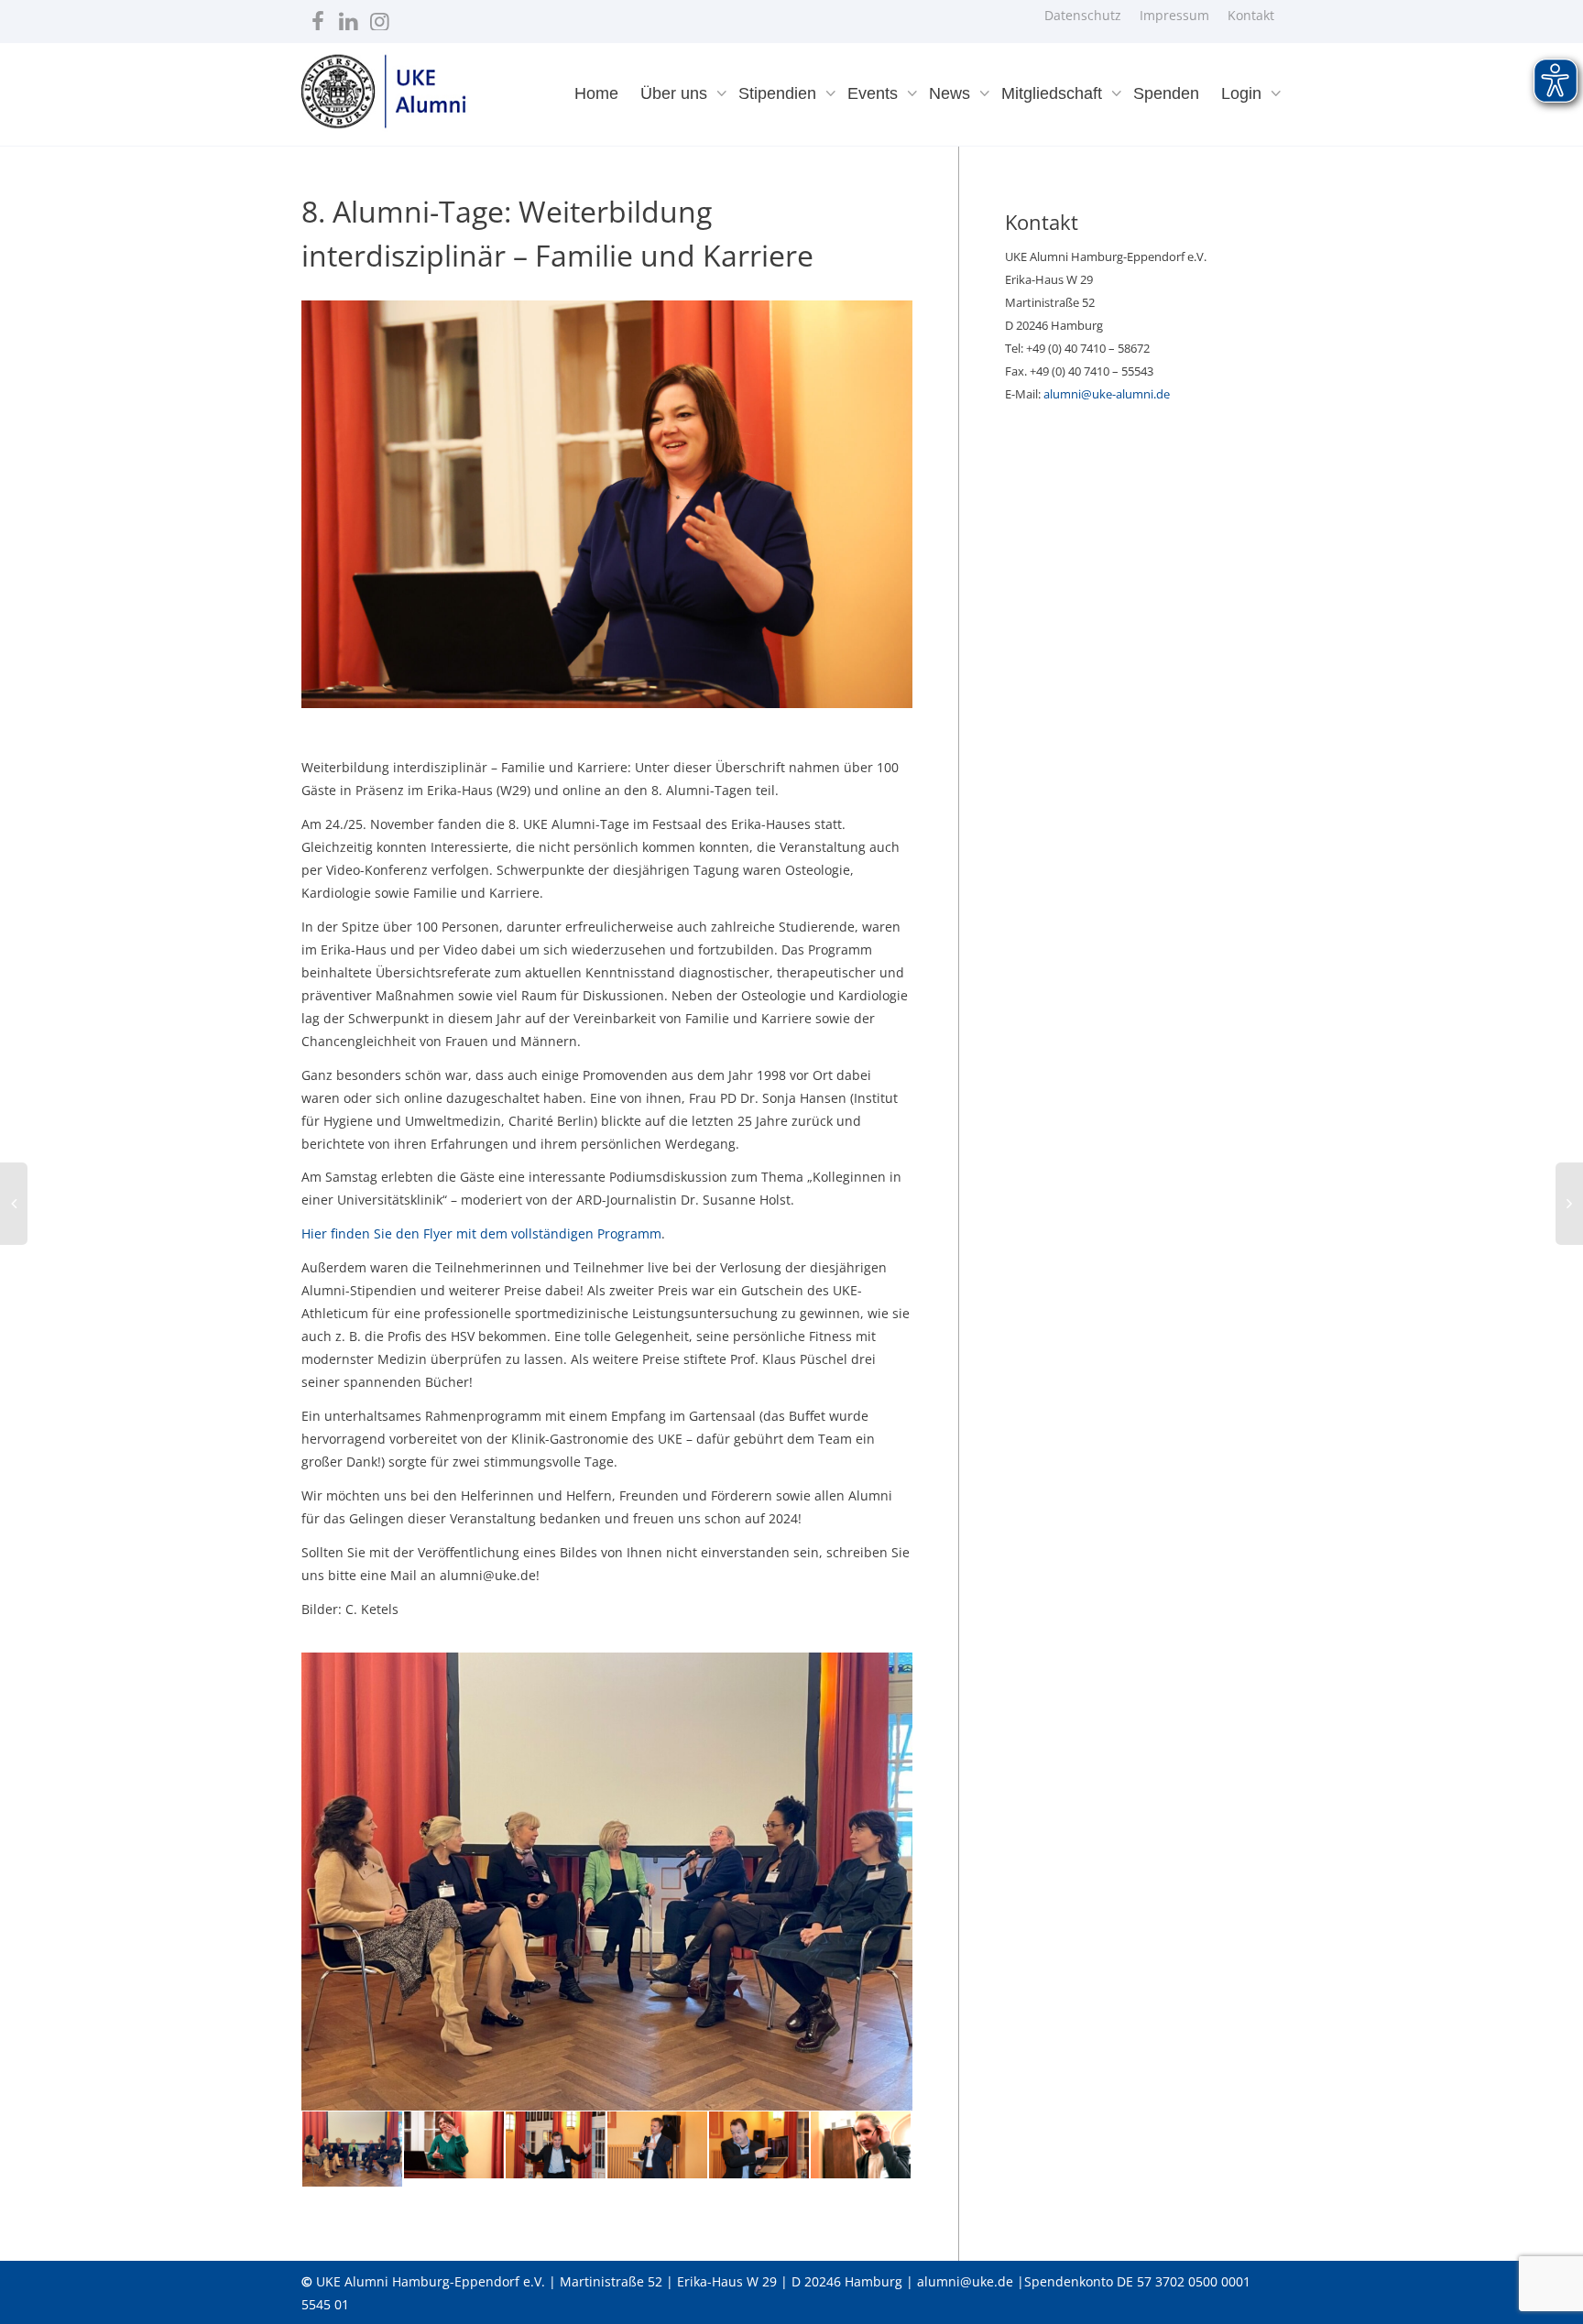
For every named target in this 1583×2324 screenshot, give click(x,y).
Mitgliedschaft (1054, 93)
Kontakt (1251, 15)
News (952, 93)
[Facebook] (317, 17)
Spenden (1166, 93)
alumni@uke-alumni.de (1107, 394)
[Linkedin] (349, 17)
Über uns (676, 93)
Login (1244, 93)
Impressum (1174, 15)
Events (875, 93)
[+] (352, 2149)
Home (596, 93)
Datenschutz (1083, 15)
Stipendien (780, 93)
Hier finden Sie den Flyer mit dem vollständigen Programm (481, 1233)
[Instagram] (380, 17)
